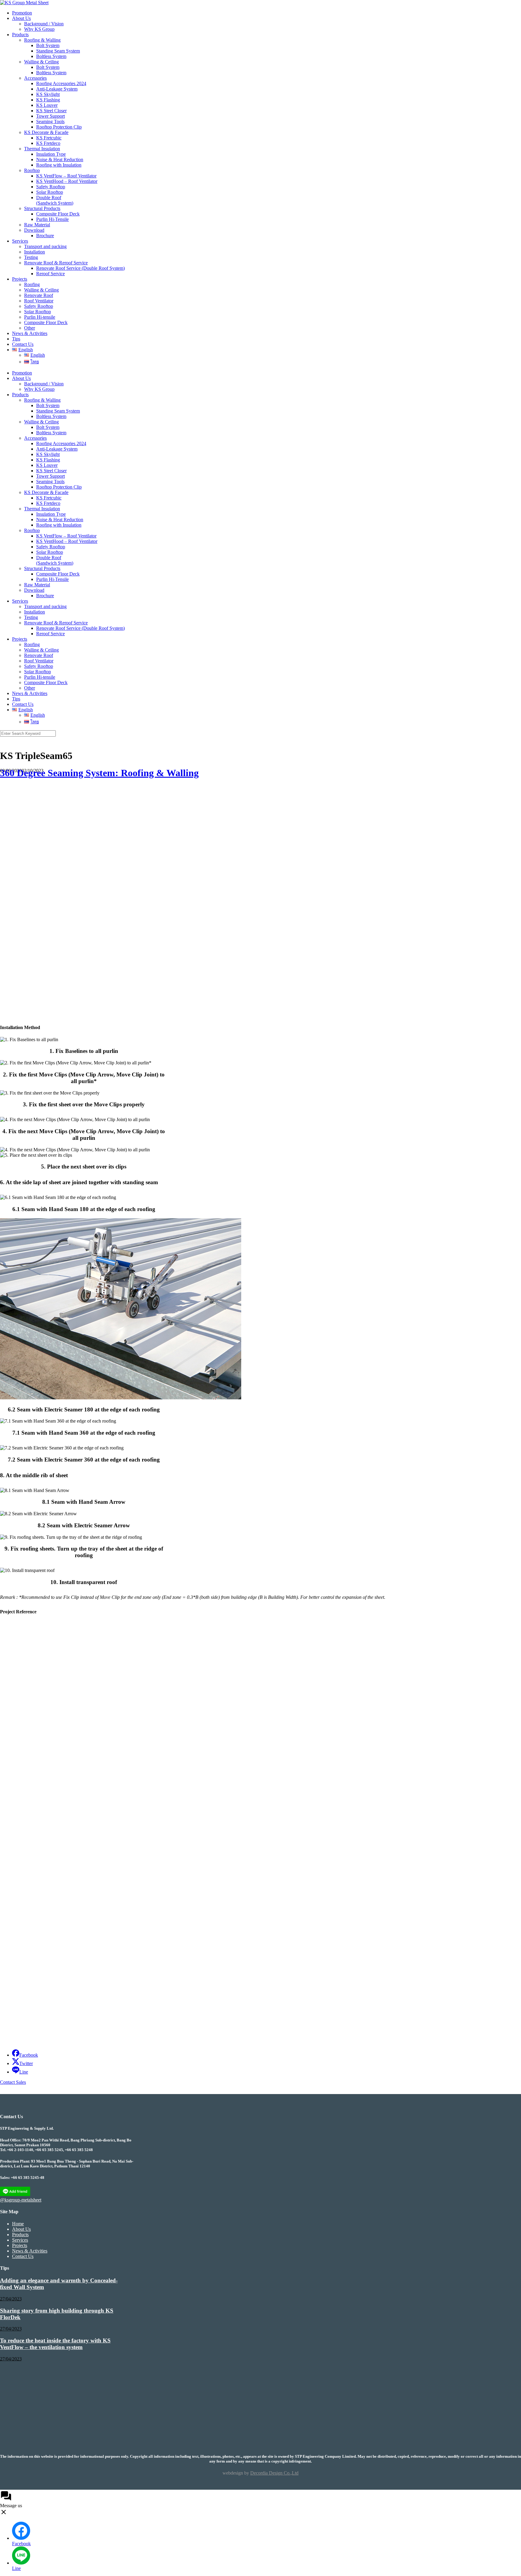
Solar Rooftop (50, 192)
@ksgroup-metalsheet (21, 2200)
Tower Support (51, 116)
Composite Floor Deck (58, 214)
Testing (31, 257)
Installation (35, 252)
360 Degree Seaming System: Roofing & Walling (99, 773)
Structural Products (42, 208)
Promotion (22, 13)
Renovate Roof (39, 295)
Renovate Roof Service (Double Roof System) (81, 268)
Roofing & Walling (42, 40)
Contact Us (23, 344)
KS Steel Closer (51, 111)
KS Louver (47, 105)
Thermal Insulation (42, 149)
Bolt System (48, 45)
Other (30, 328)
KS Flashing (48, 100)
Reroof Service (51, 274)
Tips (16, 339)
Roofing (32, 284)
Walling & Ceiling (41, 62)
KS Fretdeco (48, 143)
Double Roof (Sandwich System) (55, 200)
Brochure (45, 236)
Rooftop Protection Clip (59, 127)
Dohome (10, 1812)
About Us (21, 18)
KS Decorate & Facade (46, 132)
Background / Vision (44, 24)
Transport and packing (45, 246)
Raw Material (37, 225)
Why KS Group (39, 29)
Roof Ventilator (39, 301)
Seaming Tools (50, 121)
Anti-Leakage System (57, 89)
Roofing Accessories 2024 (61, 83)
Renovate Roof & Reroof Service (56, 263)
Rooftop (32, 170)
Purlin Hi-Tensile (52, 219)
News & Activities (30, 333)
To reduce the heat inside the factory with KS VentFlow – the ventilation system (55, 2344)
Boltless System (51, 56)
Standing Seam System (58, 51)
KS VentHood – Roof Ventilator (67, 181)
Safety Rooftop (51, 187)
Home (18, 2224)
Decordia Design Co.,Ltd (274, 2473)
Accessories (35, 78)
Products (20, 35)
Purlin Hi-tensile (40, 317)
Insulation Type (51, 154)
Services (20, 241)
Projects (20, 279)
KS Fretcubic (49, 138)
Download (34, 230)
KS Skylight (48, 94)
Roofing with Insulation (59, 165)
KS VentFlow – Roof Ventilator (66, 176)
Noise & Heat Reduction (60, 159)
